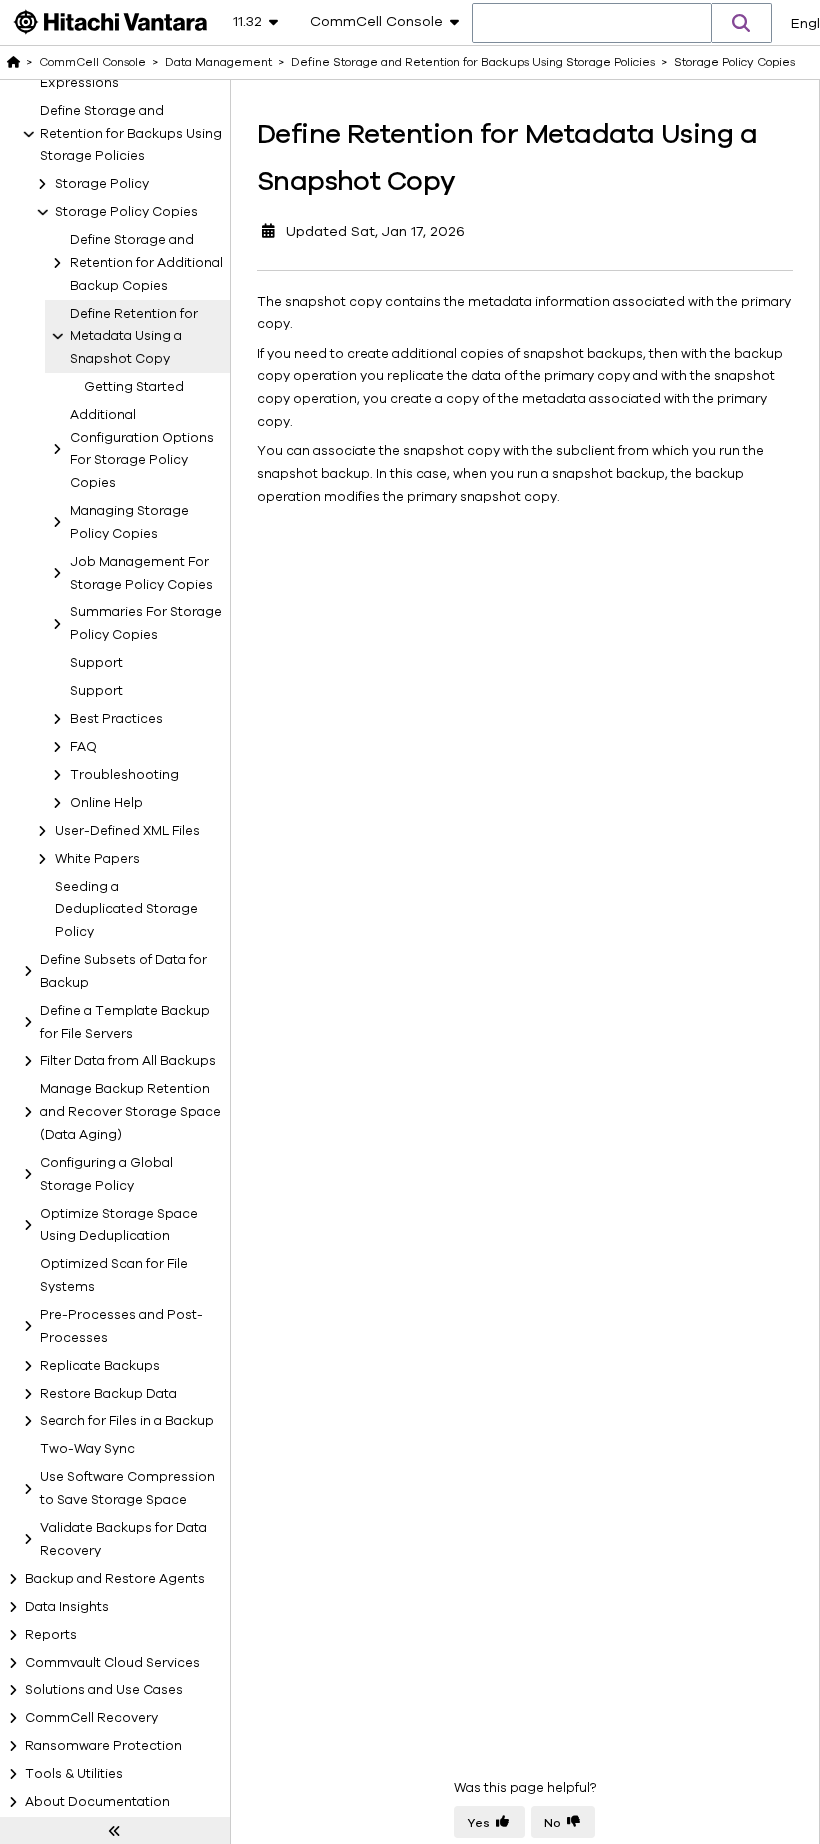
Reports (51, 1635)
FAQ (83, 747)
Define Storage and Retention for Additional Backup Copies (146, 263)
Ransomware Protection (103, 1746)
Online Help (106, 803)
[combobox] (592, 24)
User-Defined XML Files (127, 831)
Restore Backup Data (108, 1394)
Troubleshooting (124, 775)
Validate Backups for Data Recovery (123, 1539)
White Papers (97, 859)
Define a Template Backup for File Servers (125, 1022)
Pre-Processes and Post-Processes (121, 1326)
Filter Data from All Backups (128, 1061)
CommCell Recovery (91, 1718)
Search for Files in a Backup (127, 1421)
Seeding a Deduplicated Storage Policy (126, 910)
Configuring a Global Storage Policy (106, 1174)
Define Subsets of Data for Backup (123, 971)
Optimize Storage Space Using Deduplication (119, 1225)
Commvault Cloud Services (112, 1663)
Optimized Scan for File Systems (114, 1275)
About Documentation (97, 1802)
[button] (742, 23)
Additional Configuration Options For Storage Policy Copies (142, 449)
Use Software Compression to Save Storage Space (127, 1488)
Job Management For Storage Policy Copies (141, 573)
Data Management (218, 62)
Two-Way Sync (87, 1449)
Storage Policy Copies (126, 212)
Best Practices (116, 719)
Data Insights (67, 1607)
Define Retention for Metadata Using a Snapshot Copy (134, 337)
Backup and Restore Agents (115, 1579)
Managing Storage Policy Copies (129, 522)
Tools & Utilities (74, 1774)
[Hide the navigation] (115, 1831)
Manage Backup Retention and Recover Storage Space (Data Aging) (130, 1112)
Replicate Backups (100, 1366)
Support (96, 663)
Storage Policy (102, 184)
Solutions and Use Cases (104, 1690)
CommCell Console (92, 62)
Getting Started (134, 387)
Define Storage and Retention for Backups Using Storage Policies (131, 134)
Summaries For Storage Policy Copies (146, 623)
